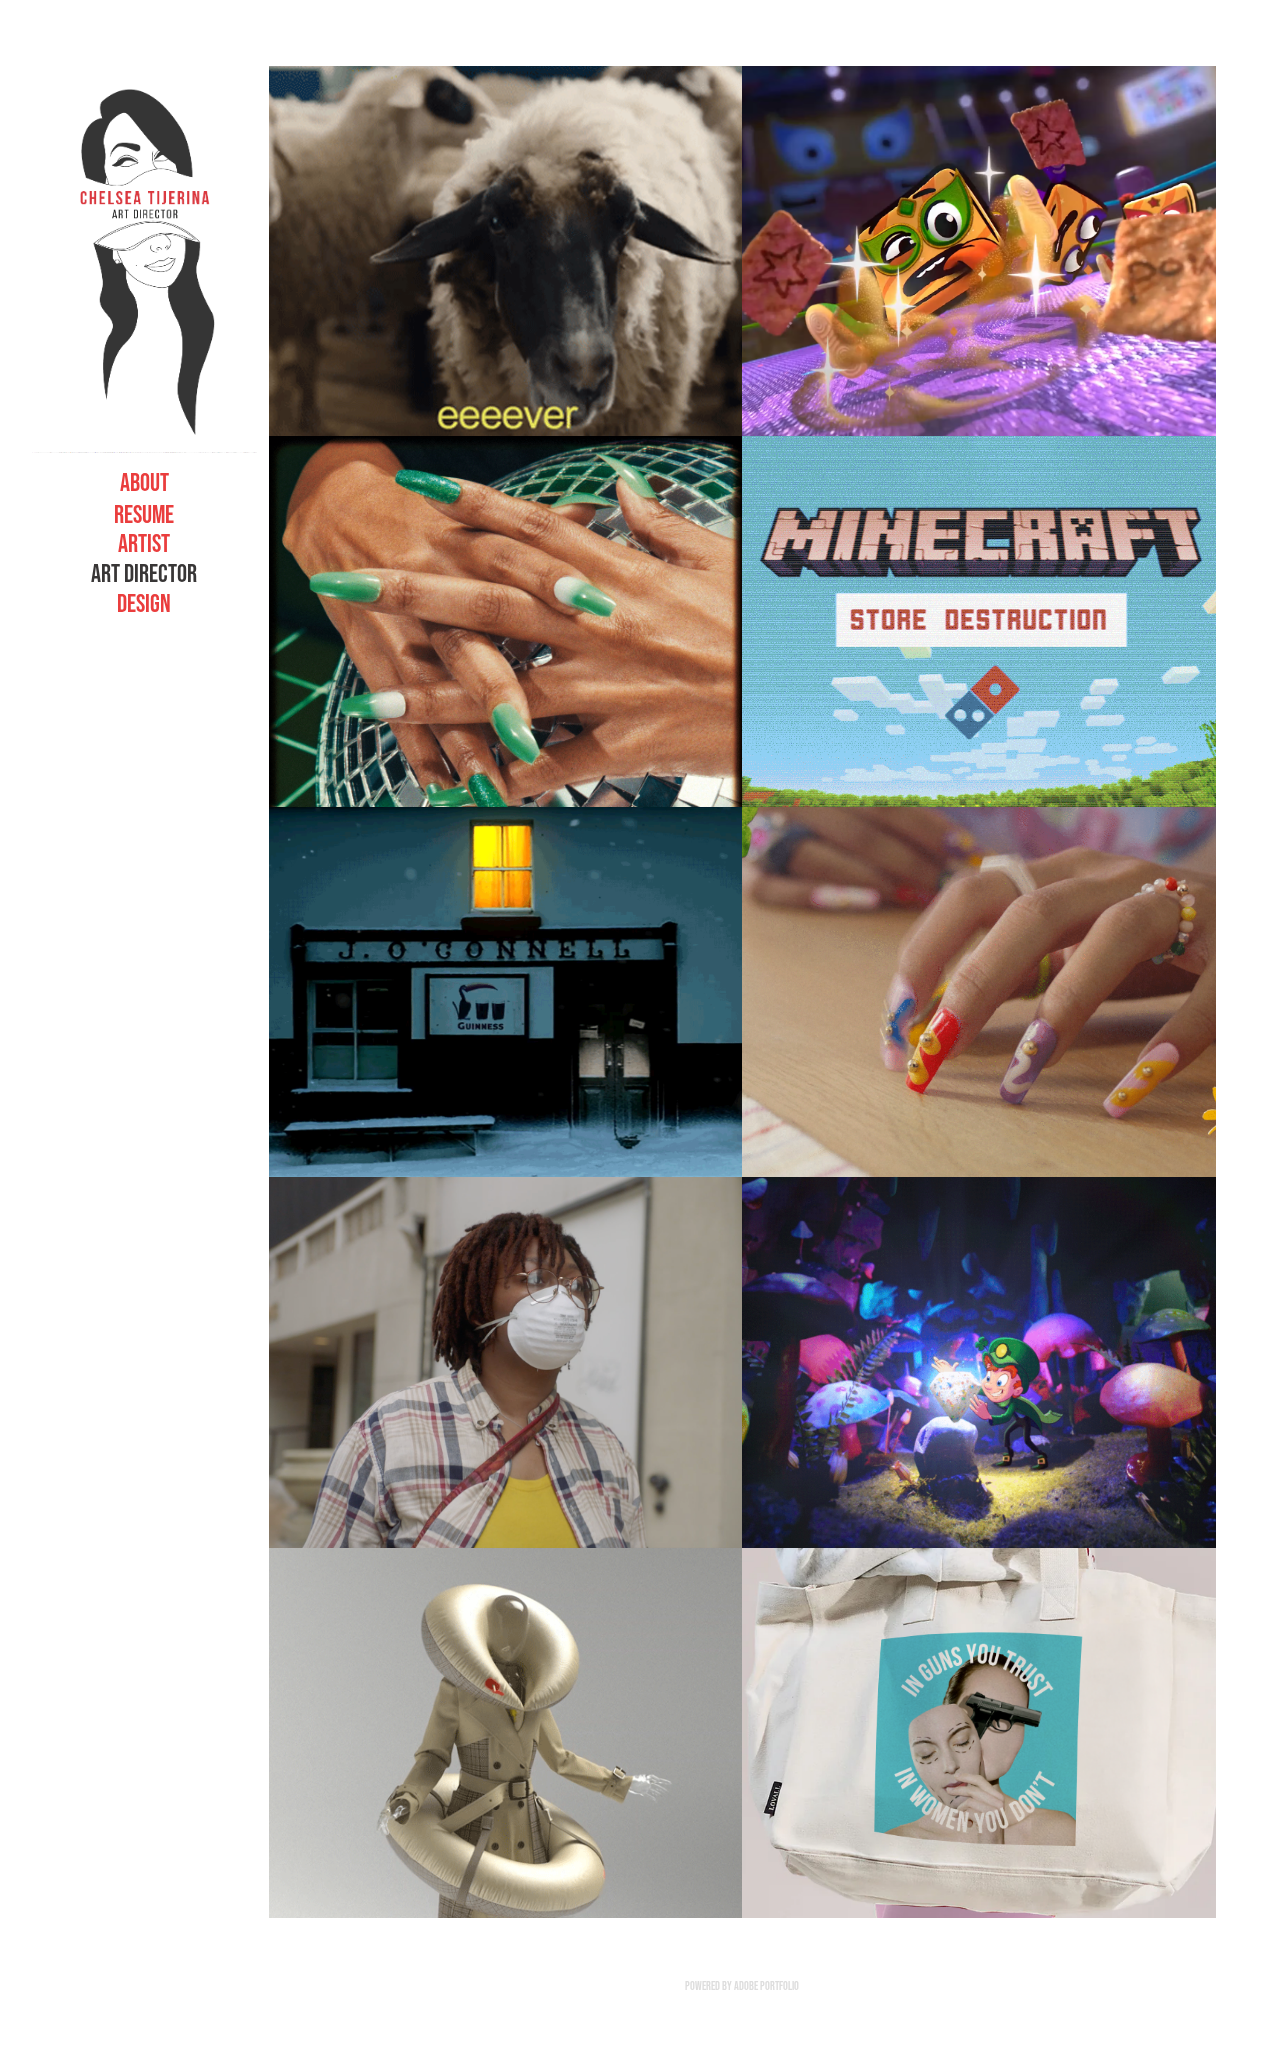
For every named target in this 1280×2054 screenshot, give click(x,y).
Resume (144, 514)
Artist (144, 543)
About (144, 482)
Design (144, 603)
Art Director (144, 573)
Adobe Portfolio (766, 1985)
